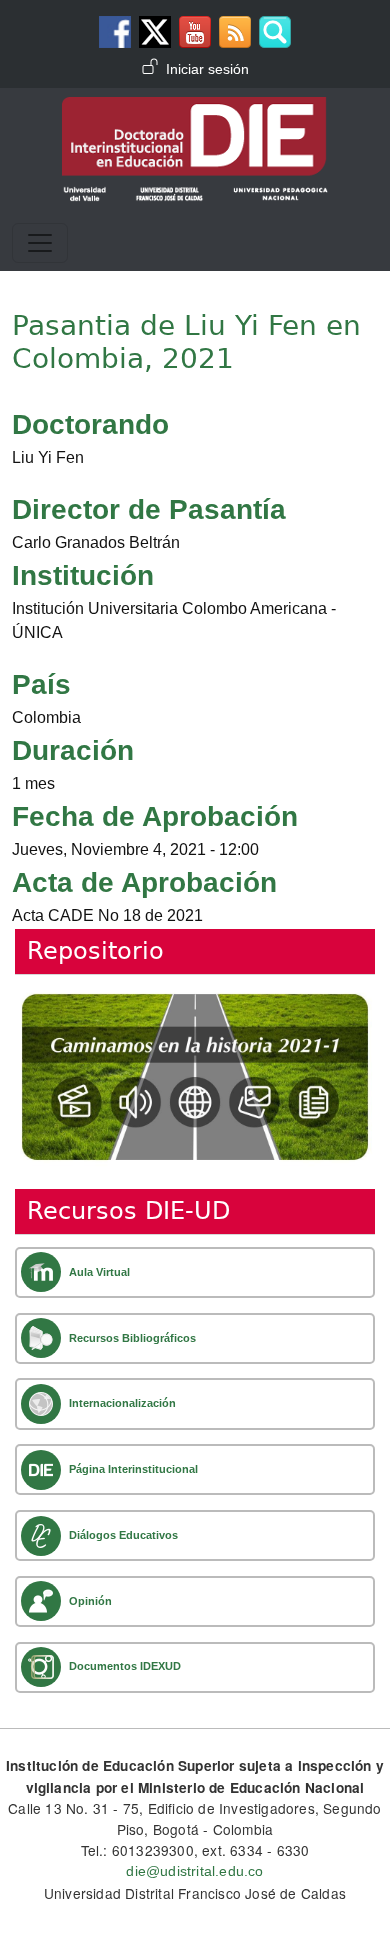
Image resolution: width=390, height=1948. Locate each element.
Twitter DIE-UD (155, 32)
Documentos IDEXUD (125, 1666)
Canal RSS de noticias (235, 32)
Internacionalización (122, 1403)
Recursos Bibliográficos (132, 1338)
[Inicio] (195, 111)
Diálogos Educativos (123, 1535)
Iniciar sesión (207, 69)
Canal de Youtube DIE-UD (195, 32)
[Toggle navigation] (40, 243)
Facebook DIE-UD (115, 32)
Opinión (90, 1601)
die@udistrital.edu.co (194, 1871)
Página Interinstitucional (133, 1469)
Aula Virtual (99, 1272)
